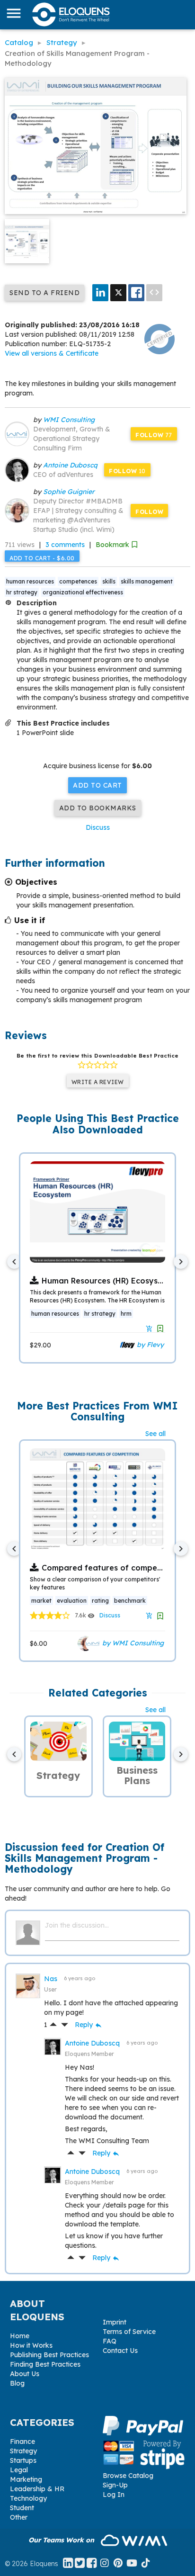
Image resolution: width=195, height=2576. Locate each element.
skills (109, 581)
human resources (30, 581)
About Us (25, 2374)
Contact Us (120, 2351)
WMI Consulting (69, 420)
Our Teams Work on (62, 2540)
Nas (52, 1979)
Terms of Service (129, 2332)
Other (19, 2517)
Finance (22, 2441)
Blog (17, 2383)
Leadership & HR (37, 2489)
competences (78, 581)
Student (22, 2508)
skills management (147, 581)
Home (20, 2336)
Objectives (36, 882)
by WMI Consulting (132, 1643)
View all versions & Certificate (52, 353)
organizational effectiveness (83, 592)
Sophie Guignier (69, 492)
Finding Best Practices (45, 2364)
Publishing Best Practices (49, 2355)
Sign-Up (115, 2485)
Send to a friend (44, 293)
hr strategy (22, 592)
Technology (28, 2498)
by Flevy (149, 1344)
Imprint (115, 2322)
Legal (19, 2470)
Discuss (98, 827)
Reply (89, 2025)
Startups (23, 2460)
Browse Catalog (128, 2476)
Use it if (30, 920)
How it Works (31, 2345)
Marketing (26, 2479)
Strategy (23, 2451)
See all (155, 1434)
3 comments (65, 545)
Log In (114, 2495)
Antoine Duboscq (70, 465)
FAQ (110, 2341)
